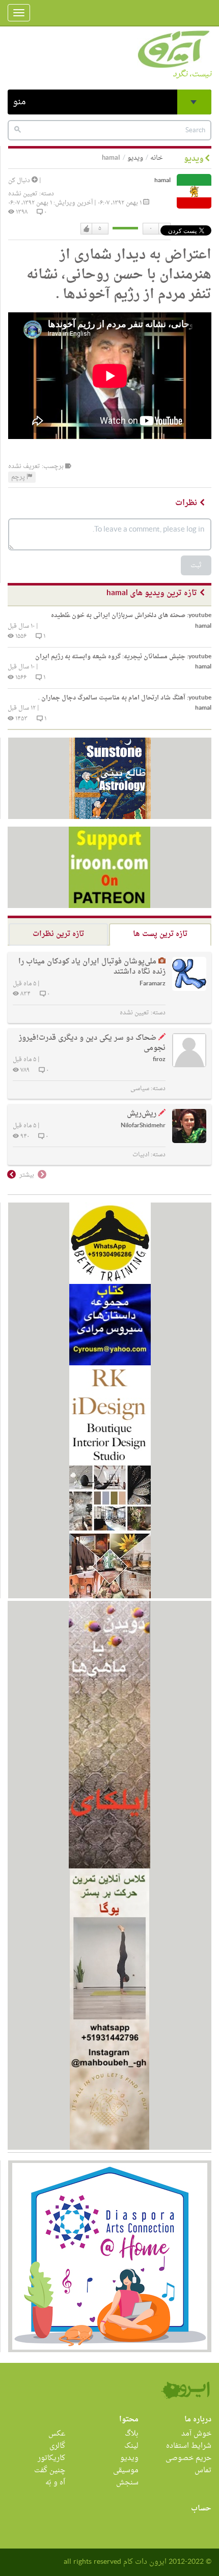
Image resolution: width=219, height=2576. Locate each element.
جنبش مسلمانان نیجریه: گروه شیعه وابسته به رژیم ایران (123, 657)
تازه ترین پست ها (160, 934)
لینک (131, 2446)
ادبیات (141, 1155)
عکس (57, 2434)
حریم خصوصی (188, 2458)
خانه (157, 158)
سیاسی (140, 1089)
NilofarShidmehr (143, 1126)
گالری (57, 2446)
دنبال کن (20, 181)
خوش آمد (196, 2434)
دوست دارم (87, 229)
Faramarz (153, 984)
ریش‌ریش (142, 1114)
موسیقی (126, 2470)
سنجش (127, 2483)
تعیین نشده (23, 194)
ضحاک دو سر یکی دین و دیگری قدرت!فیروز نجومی (92, 1043)
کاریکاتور (51, 2458)
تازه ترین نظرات (58, 934)
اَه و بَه (55, 2483)
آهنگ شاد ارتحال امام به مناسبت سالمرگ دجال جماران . (125, 698)
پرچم (19, 477)
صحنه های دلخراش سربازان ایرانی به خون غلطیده (131, 616)
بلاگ (132, 2434)
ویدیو (135, 158)
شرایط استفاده (189, 2446)
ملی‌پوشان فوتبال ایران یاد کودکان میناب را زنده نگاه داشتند (92, 967)
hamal (162, 181)
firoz (159, 1060)
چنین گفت (50, 2470)
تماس (203, 2470)
